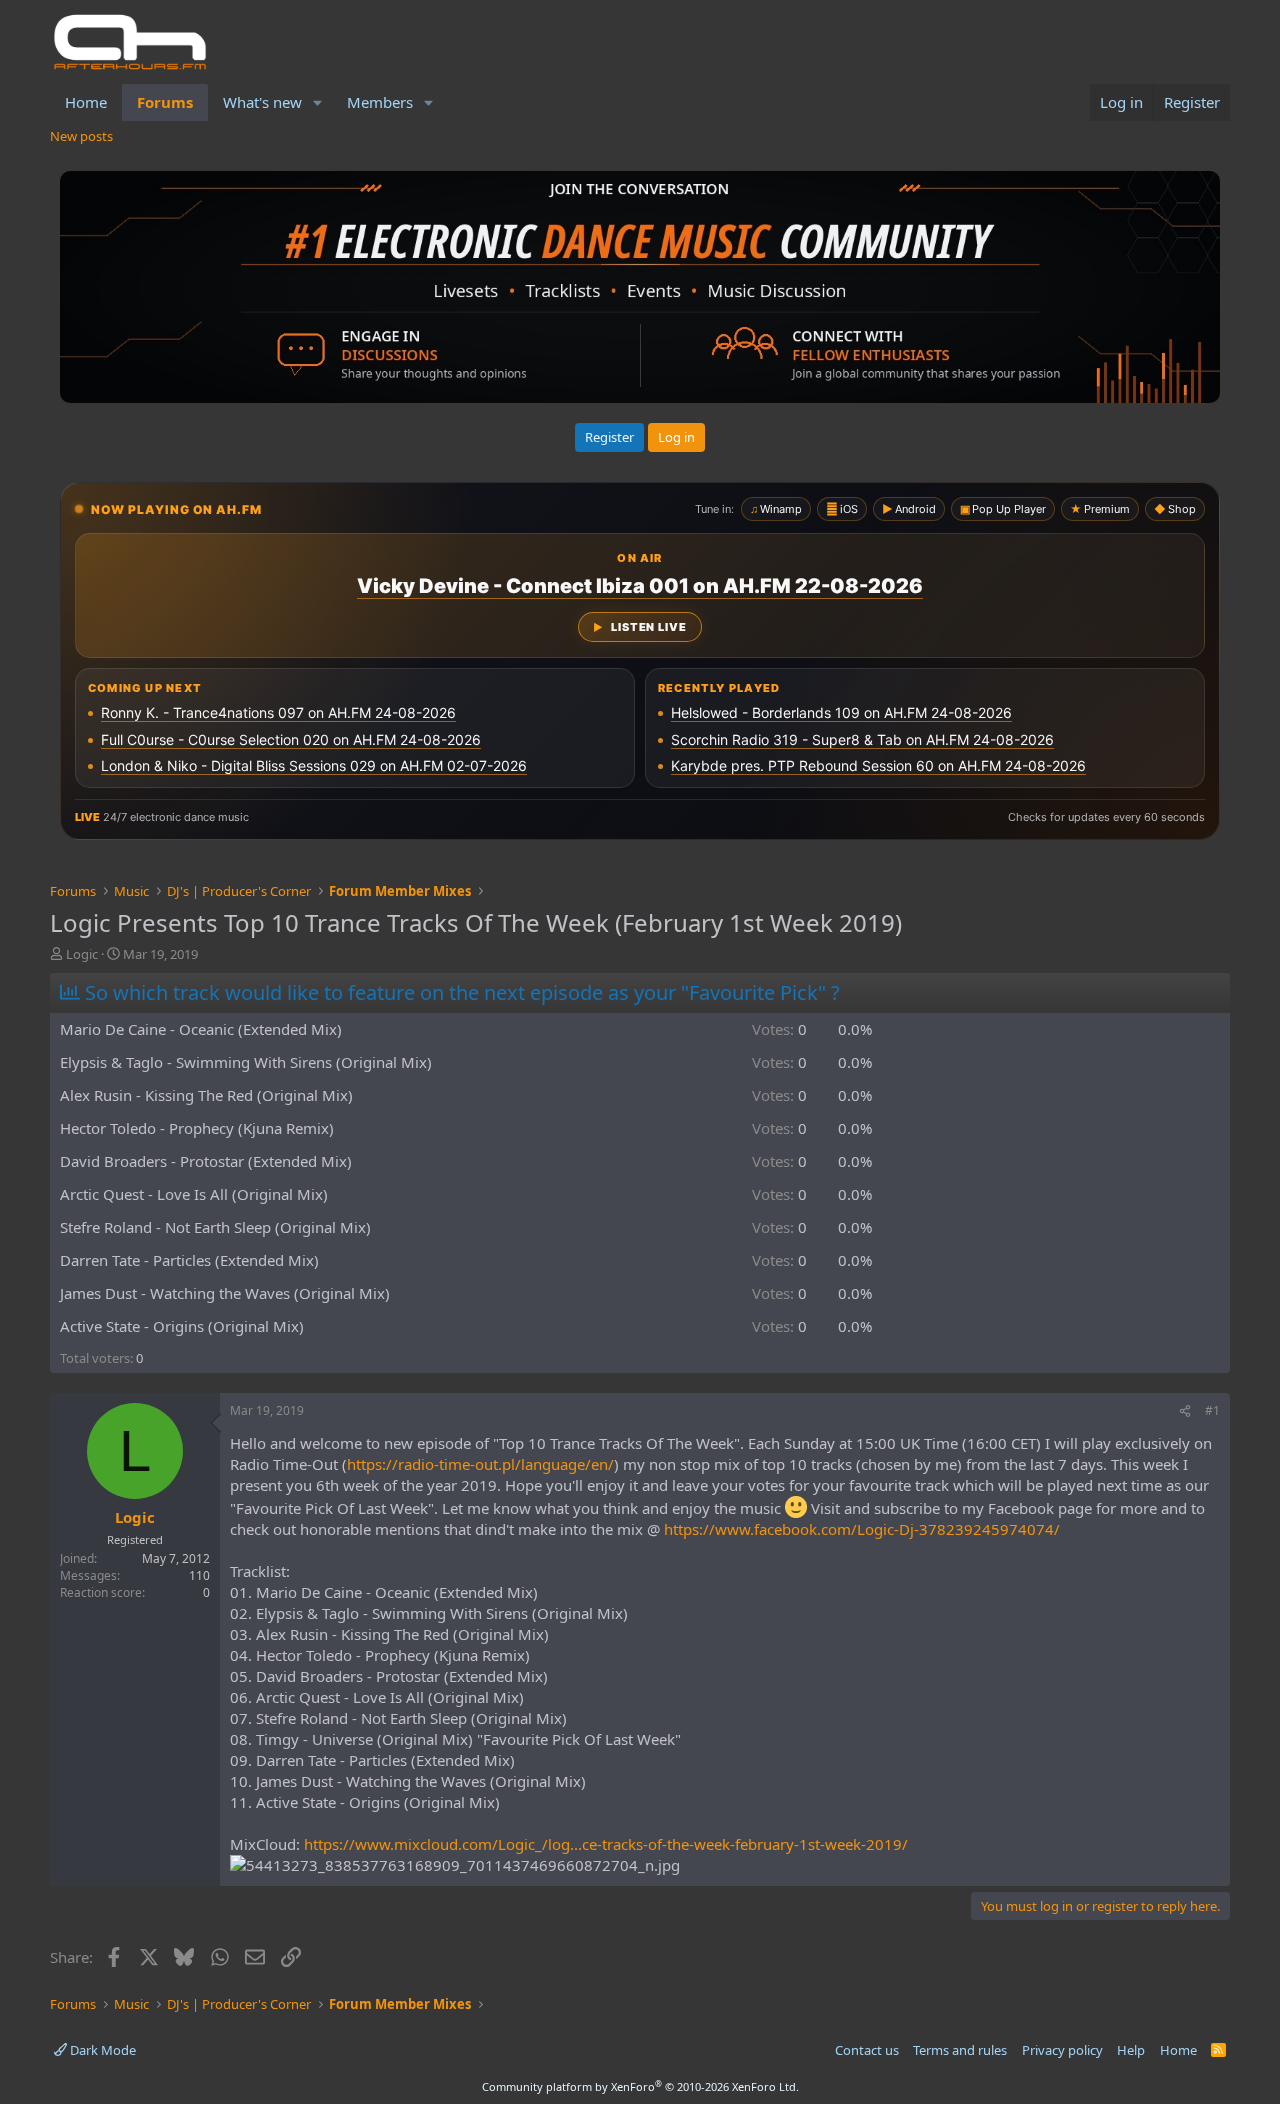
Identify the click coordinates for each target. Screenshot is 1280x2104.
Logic (82, 954)
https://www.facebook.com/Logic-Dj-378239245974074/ (862, 1529)
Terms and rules (960, 2050)
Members (380, 102)
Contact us (867, 2050)
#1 (1212, 1410)
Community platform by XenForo (640, 2086)
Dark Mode (101, 2050)
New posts (81, 136)
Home (86, 102)
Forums (165, 102)
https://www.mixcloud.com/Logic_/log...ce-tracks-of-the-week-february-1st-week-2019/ (606, 1844)
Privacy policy (1062, 2050)
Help (1131, 2050)
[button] (318, 102)
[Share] (1185, 1411)
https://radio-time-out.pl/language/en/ (480, 1464)
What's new (262, 102)
